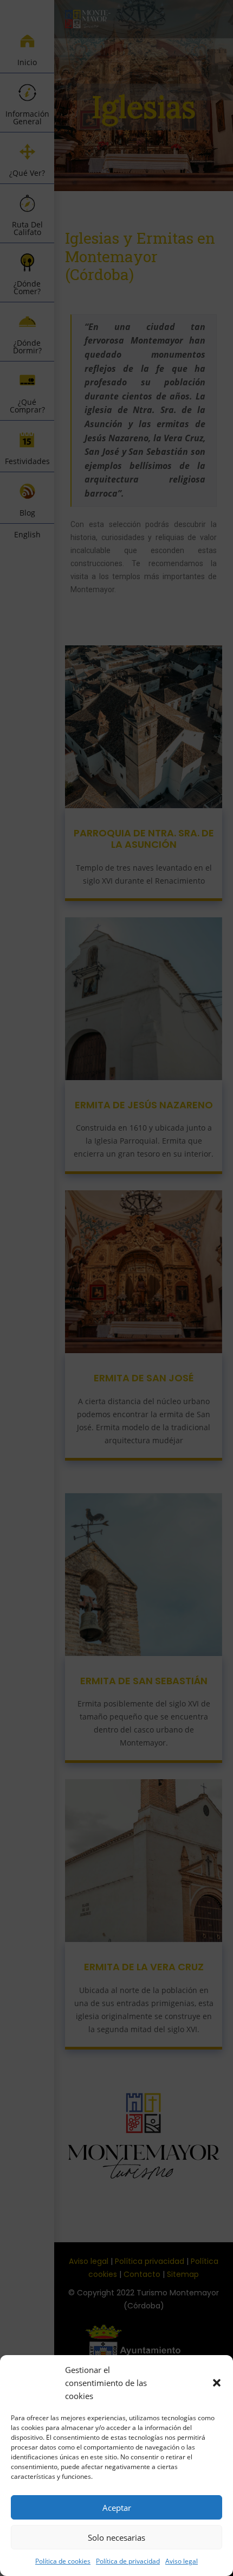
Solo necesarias (116, 2537)
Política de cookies (63, 2561)
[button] (217, 2383)
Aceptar (117, 2508)
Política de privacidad (128, 2561)
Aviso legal (182, 2561)
